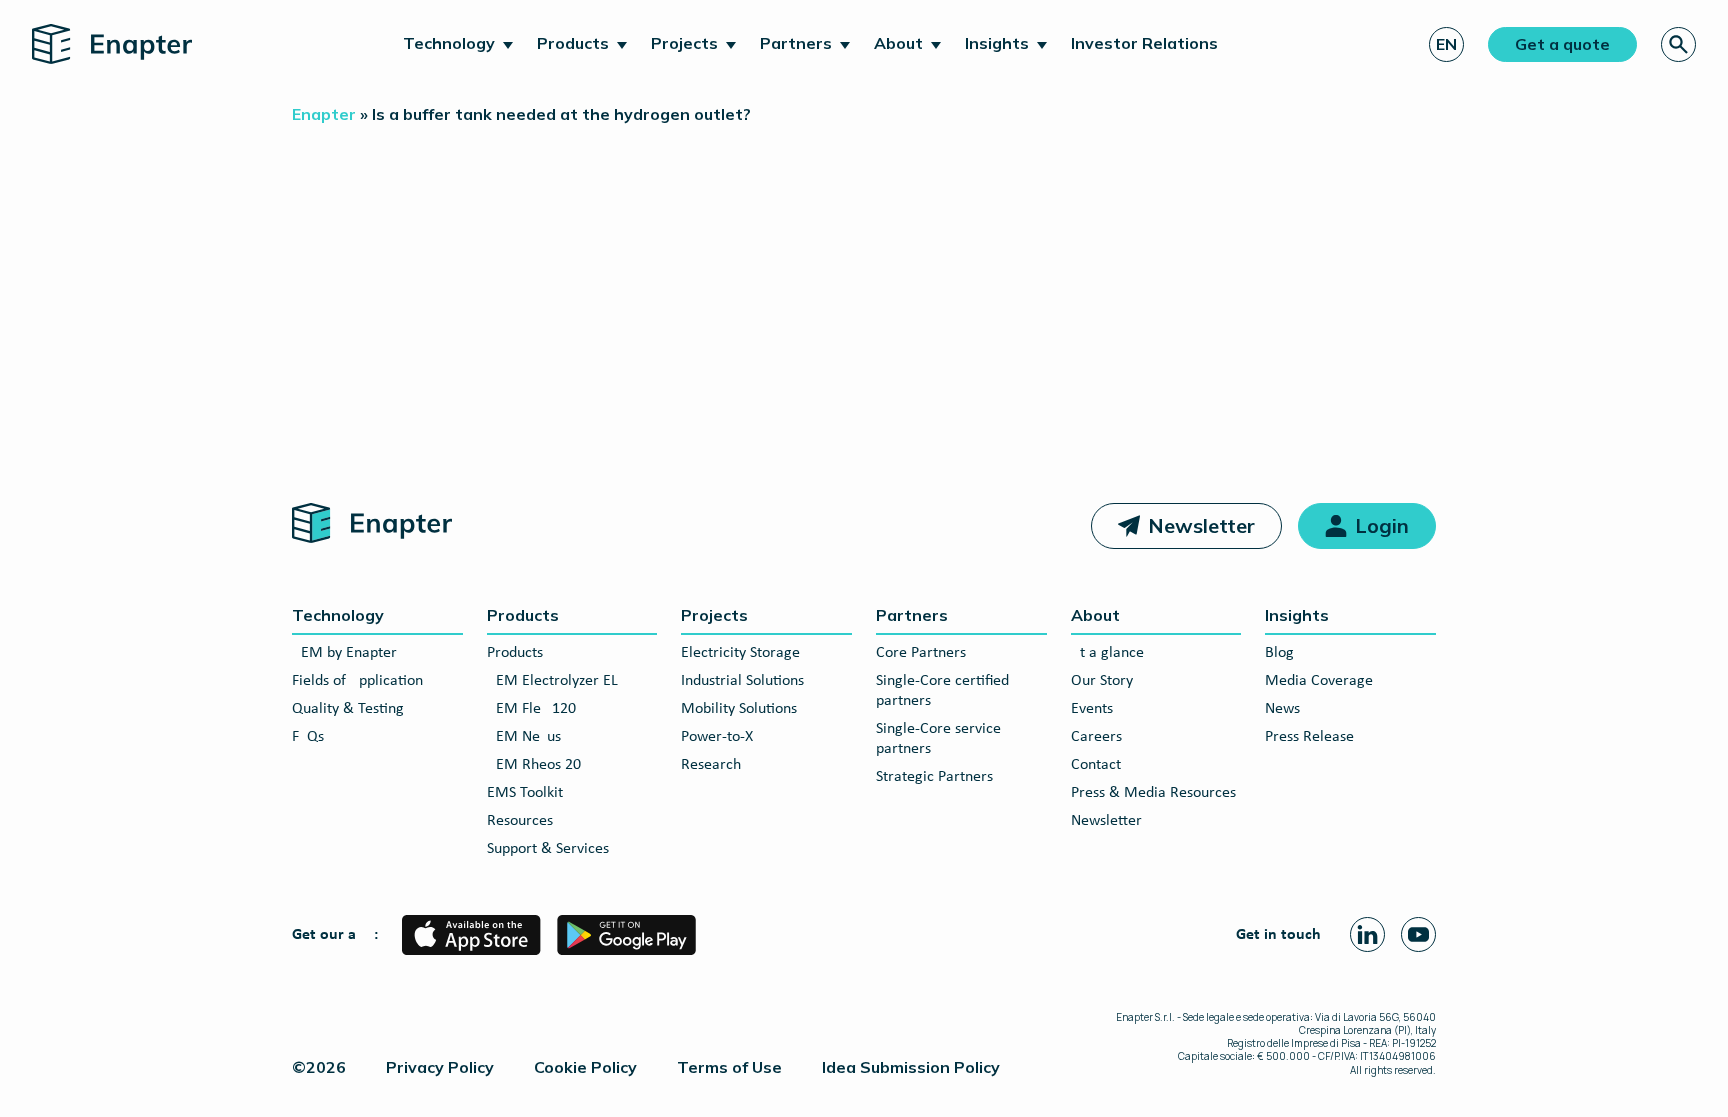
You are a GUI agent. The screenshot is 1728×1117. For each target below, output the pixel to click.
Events (1092, 709)
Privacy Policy (440, 1067)
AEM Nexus (524, 737)
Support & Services (548, 849)
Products (573, 43)
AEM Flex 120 (531, 709)
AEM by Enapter (344, 653)
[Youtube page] (1418, 934)
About (898, 43)
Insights (997, 43)
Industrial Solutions (742, 681)
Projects (684, 43)
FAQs (308, 737)
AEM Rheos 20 (534, 765)
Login (1382, 525)
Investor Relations (1144, 43)
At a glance (1107, 653)
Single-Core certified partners (942, 691)
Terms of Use (729, 1067)
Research (711, 765)
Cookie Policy (585, 1067)
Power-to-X (717, 737)
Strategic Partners (934, 777)
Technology (449, 43)
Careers (1096, 737)
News (1282, 709)
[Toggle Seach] (1678, 44)
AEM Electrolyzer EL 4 (558, 681)
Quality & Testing (348, 709)
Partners (796, 43)
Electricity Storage (740, 653)
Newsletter (1201, 525)
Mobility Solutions (739, 709)
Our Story (1102, 681)
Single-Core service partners (938, 739)
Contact (1096, 765)
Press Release (1309, 737)
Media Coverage (1319, 681)
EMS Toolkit (525, 793)
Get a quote (1562, 44)
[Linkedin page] (1367, 934)
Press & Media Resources (1153, 793)
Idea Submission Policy (911, 1067)
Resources (520, 821)
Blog (1279, 653)
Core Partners (921, 653)
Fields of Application (357, 681)
